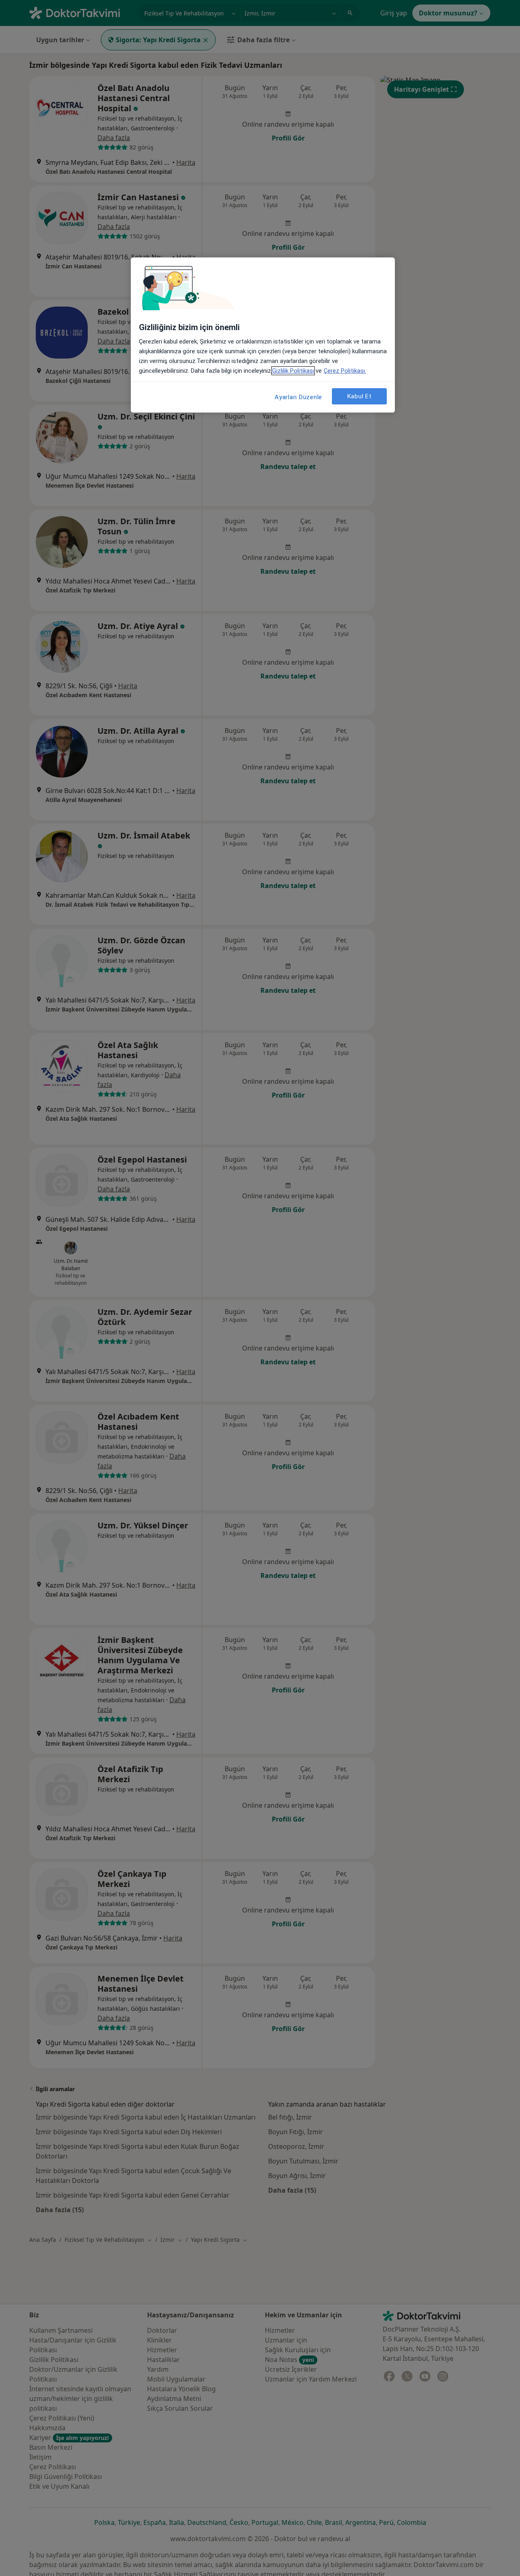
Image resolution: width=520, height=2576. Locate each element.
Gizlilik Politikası (293, 371)
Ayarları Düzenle (298, 397)
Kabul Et (360, 396)
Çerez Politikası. (345, 371)
